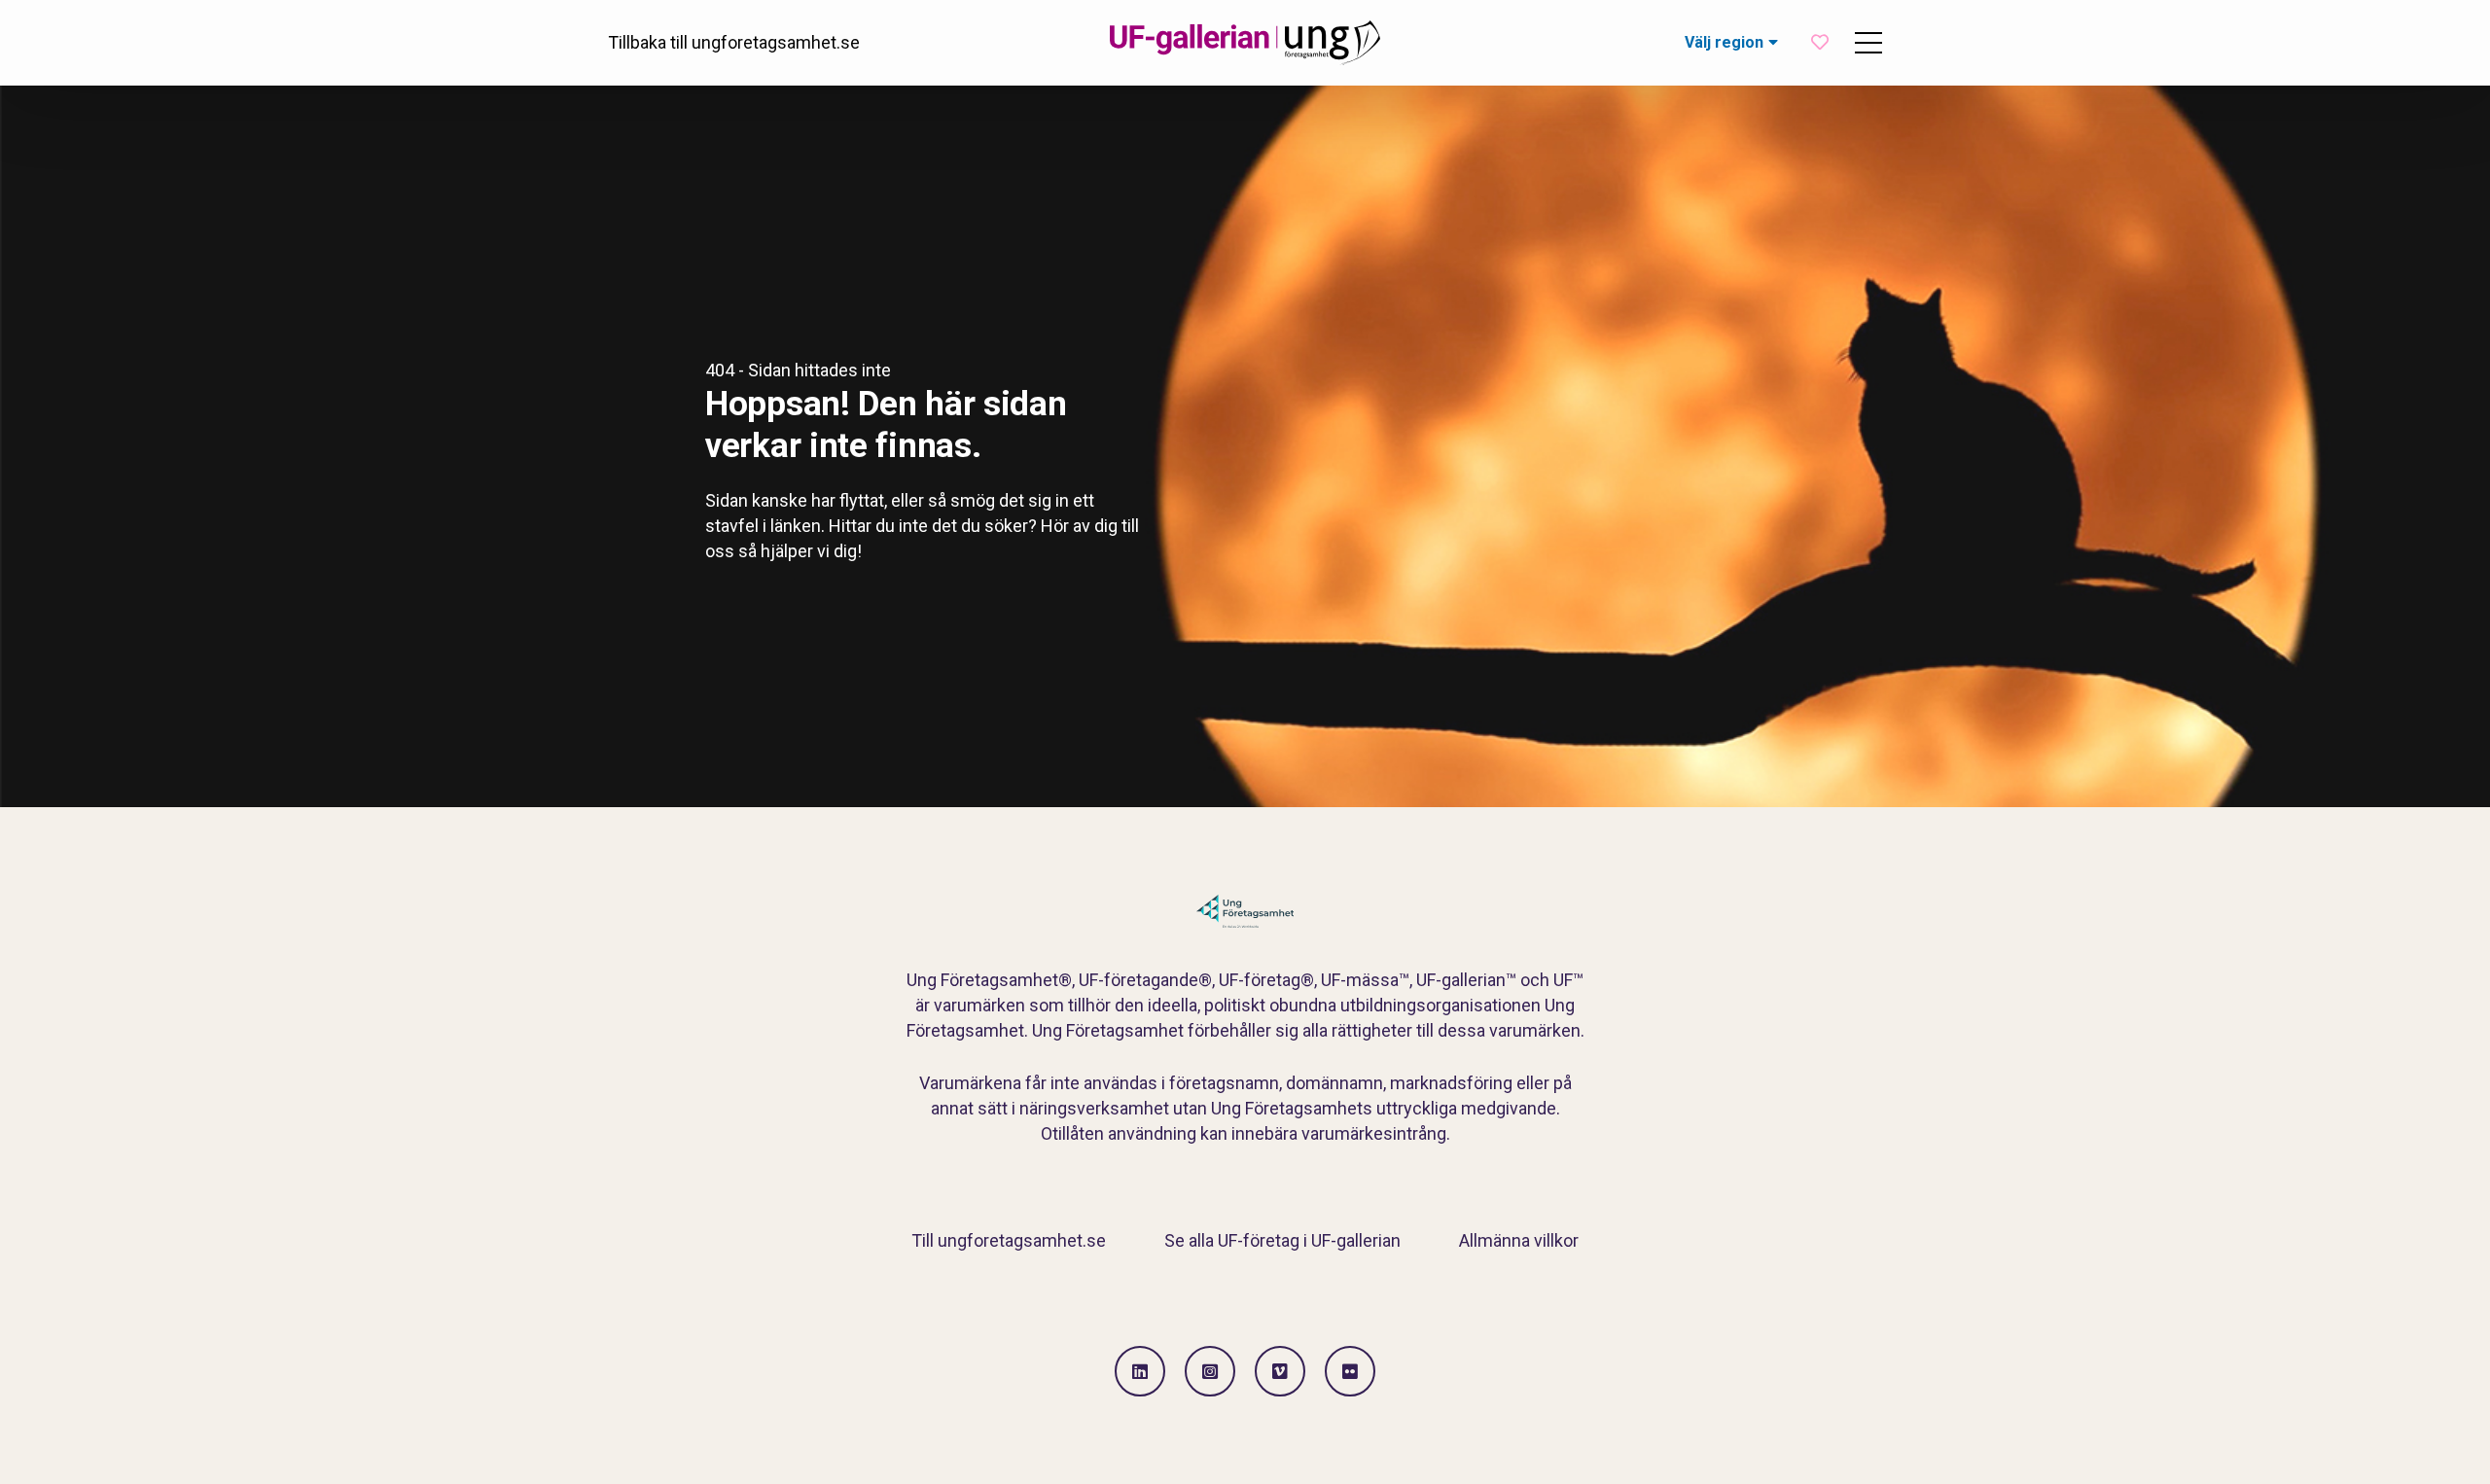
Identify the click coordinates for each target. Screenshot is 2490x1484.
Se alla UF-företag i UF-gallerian (1282, 1240)
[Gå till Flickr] (1350, 1371)
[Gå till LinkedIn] (1140, 1371)
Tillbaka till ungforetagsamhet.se (734, 42)
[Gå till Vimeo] (1280, 1371)
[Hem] (1245, 43)
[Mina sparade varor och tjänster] (1820, 42)
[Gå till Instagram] (1210, 1371)
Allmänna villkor (1519, 1240)
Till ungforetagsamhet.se (1009, 1240)
